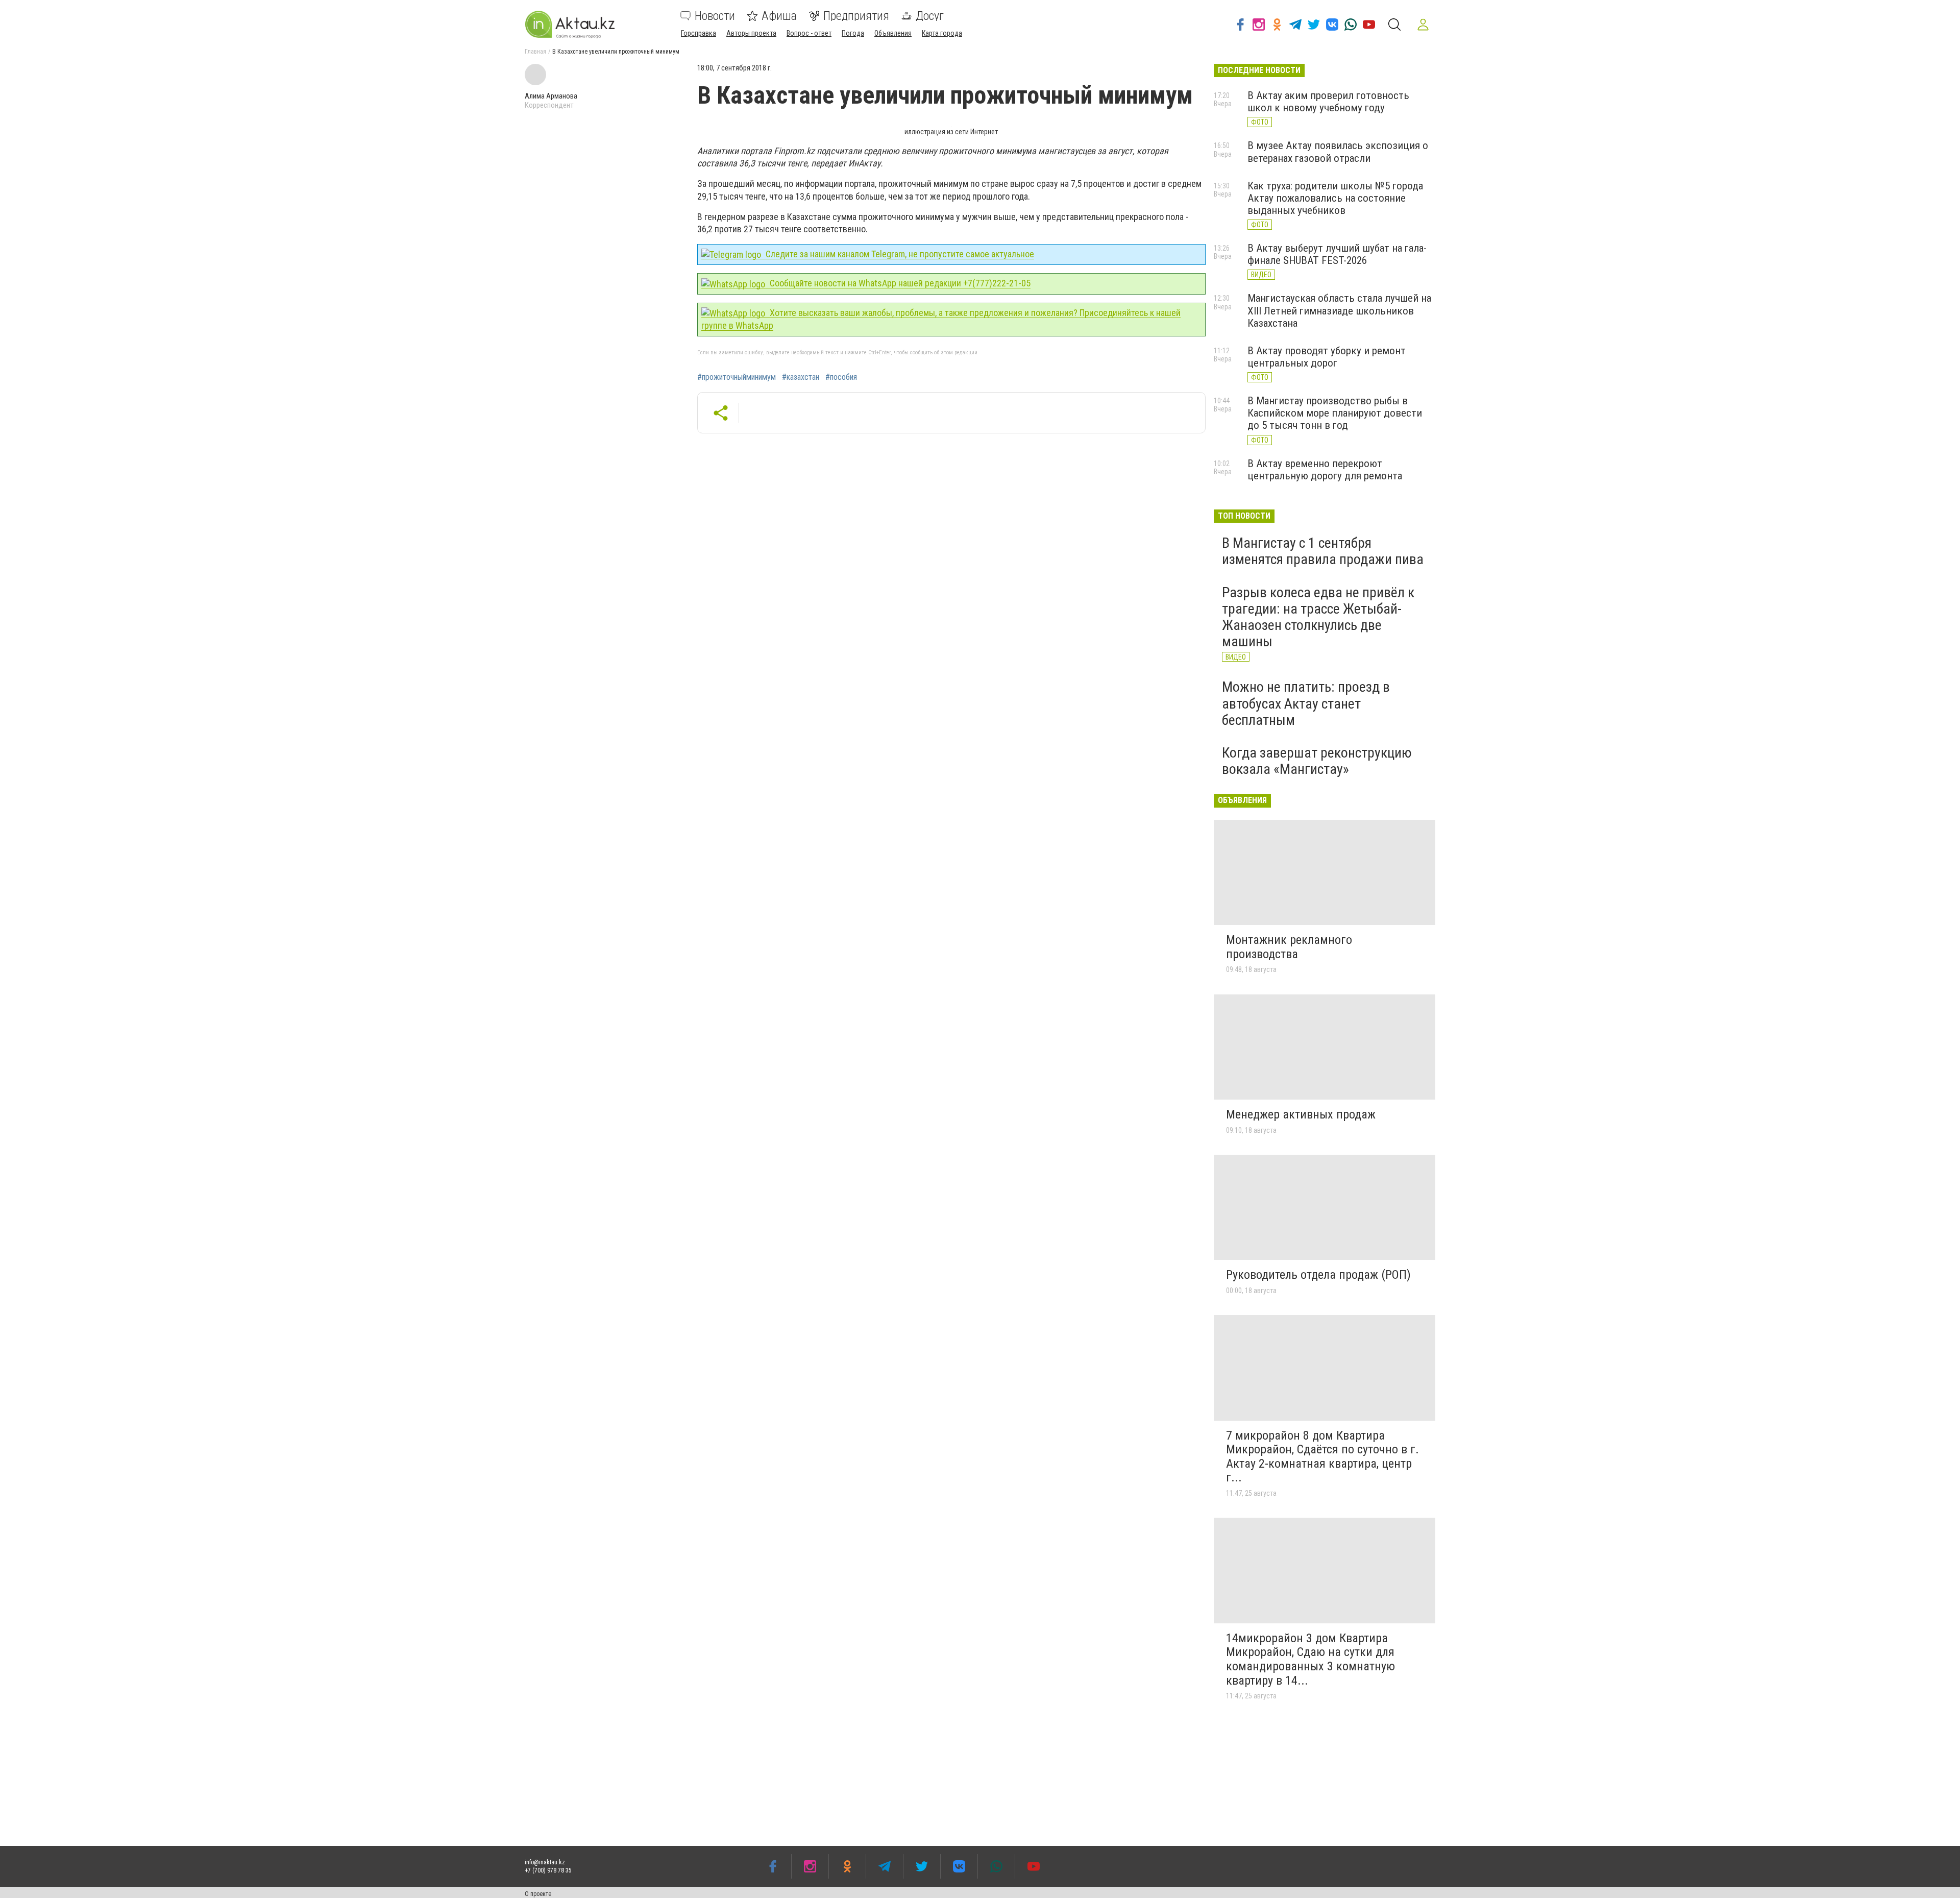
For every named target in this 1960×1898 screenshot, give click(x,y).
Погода (853, 33)
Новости (715, 16)
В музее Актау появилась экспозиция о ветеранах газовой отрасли (1338, 152)
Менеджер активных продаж (1301, 1114)
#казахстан (801, 377)
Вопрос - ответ (809, 33)
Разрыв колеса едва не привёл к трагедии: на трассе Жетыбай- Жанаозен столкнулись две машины (1318, 617)
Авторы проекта (751, 33)
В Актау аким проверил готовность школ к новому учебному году (1328, 102)
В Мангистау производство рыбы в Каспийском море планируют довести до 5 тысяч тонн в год (1335, 413)
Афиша (779, 16)
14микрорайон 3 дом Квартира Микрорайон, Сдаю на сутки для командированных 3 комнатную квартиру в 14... (1310, 1659)
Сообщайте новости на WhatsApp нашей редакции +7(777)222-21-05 (899, 283)
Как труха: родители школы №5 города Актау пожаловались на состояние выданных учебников (1335, 198)
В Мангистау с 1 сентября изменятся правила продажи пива (1323, 551)
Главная (535, 52)
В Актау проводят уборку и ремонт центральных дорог (1327, 357)
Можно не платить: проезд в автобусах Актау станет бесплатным (1306, 703)
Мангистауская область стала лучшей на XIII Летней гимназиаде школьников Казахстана (1339, 310)
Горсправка (699, 33)
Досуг (930, 16)
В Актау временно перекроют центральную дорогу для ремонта (1325, 470)
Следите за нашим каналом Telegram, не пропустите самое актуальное (899, 254)
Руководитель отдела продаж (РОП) (1318, 1275)
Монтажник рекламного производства (1289, 947)
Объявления (893, 33)
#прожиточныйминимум (737, 377)
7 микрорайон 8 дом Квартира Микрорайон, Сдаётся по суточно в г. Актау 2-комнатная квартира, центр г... (1322, 1457)
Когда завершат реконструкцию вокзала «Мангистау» (1317, 761)
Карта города (942, 33)
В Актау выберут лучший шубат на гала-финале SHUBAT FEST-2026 (1337, 254)
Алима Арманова (551, 96)
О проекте (538, 1894)
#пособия (841, 377)
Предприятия (856, 16)
